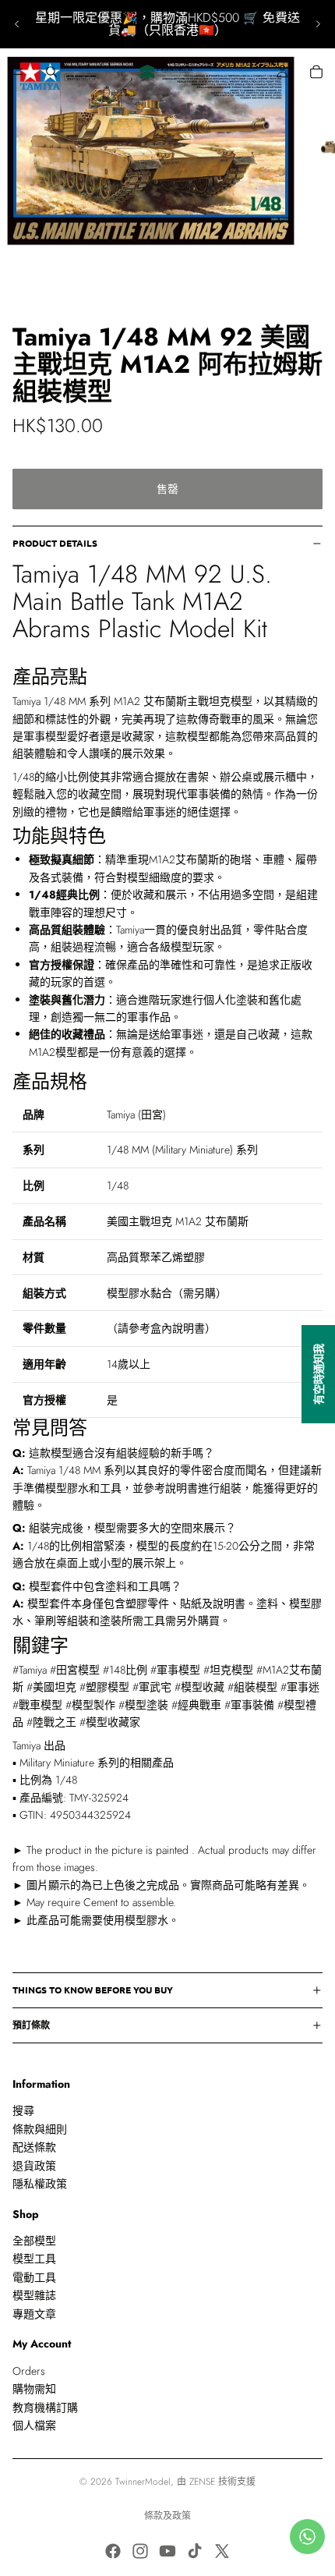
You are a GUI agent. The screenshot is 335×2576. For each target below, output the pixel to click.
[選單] (18, 72)
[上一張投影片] (17, 24)
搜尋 (23, 2110)
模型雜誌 (34, 2295)
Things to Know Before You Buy (93, 1990)
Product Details (55, 543)
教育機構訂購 (45, 2407)
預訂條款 (31, 2025)
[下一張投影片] (318, 24)
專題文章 (34, 2314)
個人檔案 (34, 2425)
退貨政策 (34, 2165)
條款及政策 (167, 2516)
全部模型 (34, 2241)
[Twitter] (222, 2551)
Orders (29, 2371)
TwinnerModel (143, 2482)
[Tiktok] (195, 2551)
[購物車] (316, 72)
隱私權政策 (40, 2184)
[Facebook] (113, 2551)
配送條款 (34, 2147)
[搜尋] (51, 72)
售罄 (167, 489)
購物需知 (34, 2389)
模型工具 (34, 2259)
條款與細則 (40, 2129)
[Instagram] (140, 2551)
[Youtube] (167, 2551)
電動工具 (34, 2277)
